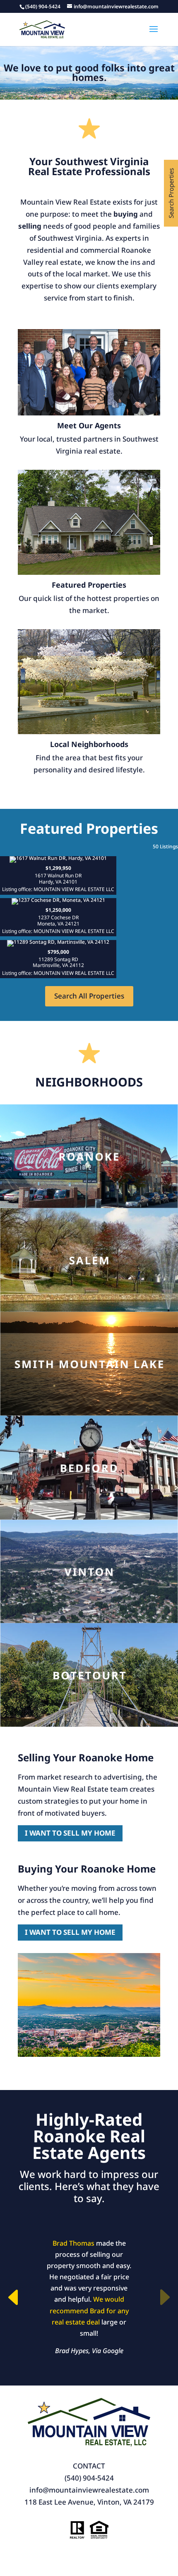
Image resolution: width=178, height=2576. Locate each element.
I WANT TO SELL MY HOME (70, 1833)
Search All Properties (89, 996)
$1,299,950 (58, 879)
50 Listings (165, 846)
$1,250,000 (58, 921)
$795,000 (58, 962)
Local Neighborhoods (89, 744)
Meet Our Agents (89, 425)
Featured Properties (89, 585)
